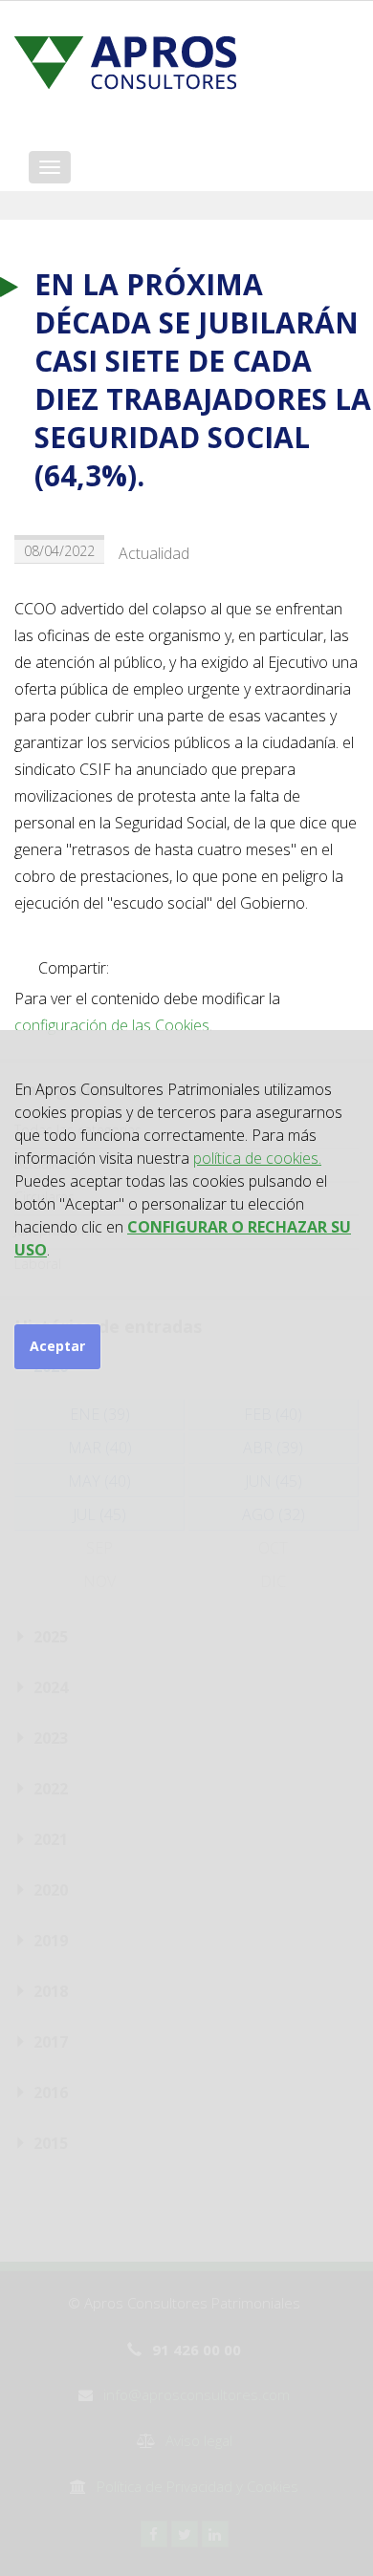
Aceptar (57, 1346)
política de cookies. (257, 1158)
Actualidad (154, 553)
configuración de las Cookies (112, 1025)
